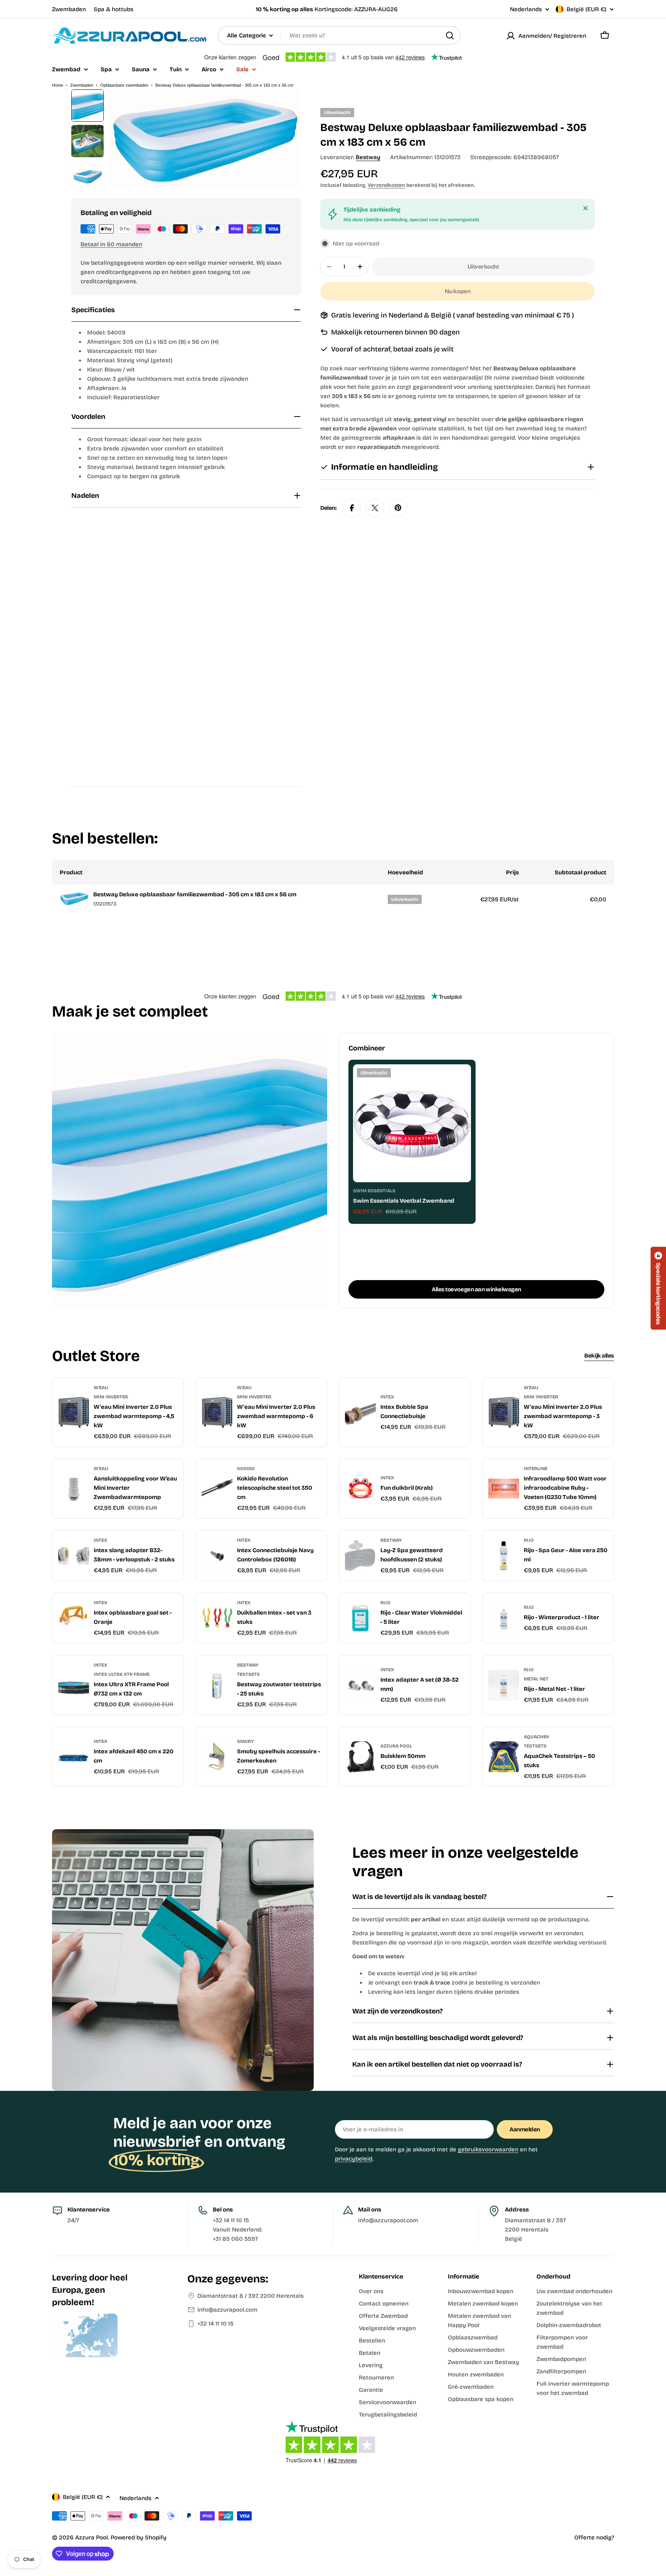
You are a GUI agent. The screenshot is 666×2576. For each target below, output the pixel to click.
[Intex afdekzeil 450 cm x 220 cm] (74, 1757)
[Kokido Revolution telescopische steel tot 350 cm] (217, 1489)
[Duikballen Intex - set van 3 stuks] (217, 1618)
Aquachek (536, 1737)
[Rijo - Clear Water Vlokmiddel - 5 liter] (360, 1618)
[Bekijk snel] (460, 1081)
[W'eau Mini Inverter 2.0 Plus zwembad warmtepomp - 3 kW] (504, 1412)
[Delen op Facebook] (352, 508)
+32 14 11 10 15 (215, 2324)
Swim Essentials (374, 1191)
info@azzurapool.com (227, 2310)
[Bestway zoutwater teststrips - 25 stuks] (217, 1685)
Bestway (368, 157)
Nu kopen (457, 291)
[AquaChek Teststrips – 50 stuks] (504, 1757)
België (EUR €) (586, 9)
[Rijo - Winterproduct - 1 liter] (504, 1618)
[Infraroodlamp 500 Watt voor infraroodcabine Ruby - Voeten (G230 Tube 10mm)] (504, 1489)
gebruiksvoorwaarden (488, 2149)
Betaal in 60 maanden (111, 244)
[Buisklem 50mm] (360, 1757)
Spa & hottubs (114, 9)
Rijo (529, 1540)
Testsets (248, 1674)
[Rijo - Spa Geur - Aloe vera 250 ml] (504, 1556)
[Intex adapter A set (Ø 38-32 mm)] (360, 1685)
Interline (536, 1469)
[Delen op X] (375, 508)
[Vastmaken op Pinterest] (398, 508)
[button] (658, 1288)
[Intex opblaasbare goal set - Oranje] (74, 1618)
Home (58, 85)
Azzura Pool (396, 1746)
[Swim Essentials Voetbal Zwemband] (412, 1123)
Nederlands (526, 9)
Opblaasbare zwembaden (124, 85)
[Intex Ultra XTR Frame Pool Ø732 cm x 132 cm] (74, 1685)
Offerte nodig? (594, 2537)
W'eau (101, 1388)
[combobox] (339, 35)
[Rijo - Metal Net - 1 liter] (504, 1685)
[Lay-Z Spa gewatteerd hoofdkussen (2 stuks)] (360, 1556)
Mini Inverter (111, 1397)
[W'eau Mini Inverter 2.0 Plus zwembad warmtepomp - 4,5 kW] (74, 1412)
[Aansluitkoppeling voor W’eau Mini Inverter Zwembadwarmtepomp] (74, 1489)
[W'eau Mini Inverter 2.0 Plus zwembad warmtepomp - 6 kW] (217, 1412)
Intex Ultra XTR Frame (122, 1674)
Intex (387, 1397)
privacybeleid (354, 2159)
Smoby (246, 1741)
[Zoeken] (450, 35)
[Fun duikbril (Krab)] (360, 1489)
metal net (536, 1679)
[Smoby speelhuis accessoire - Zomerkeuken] (217, 1757)
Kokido (246, 1469)
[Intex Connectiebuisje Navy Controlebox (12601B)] (217, 1556)
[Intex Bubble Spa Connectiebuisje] (360, 1412)
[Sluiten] (585, 208)
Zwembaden (69, 9)
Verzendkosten (386, 185)
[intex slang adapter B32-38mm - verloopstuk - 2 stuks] (74, 1556)
